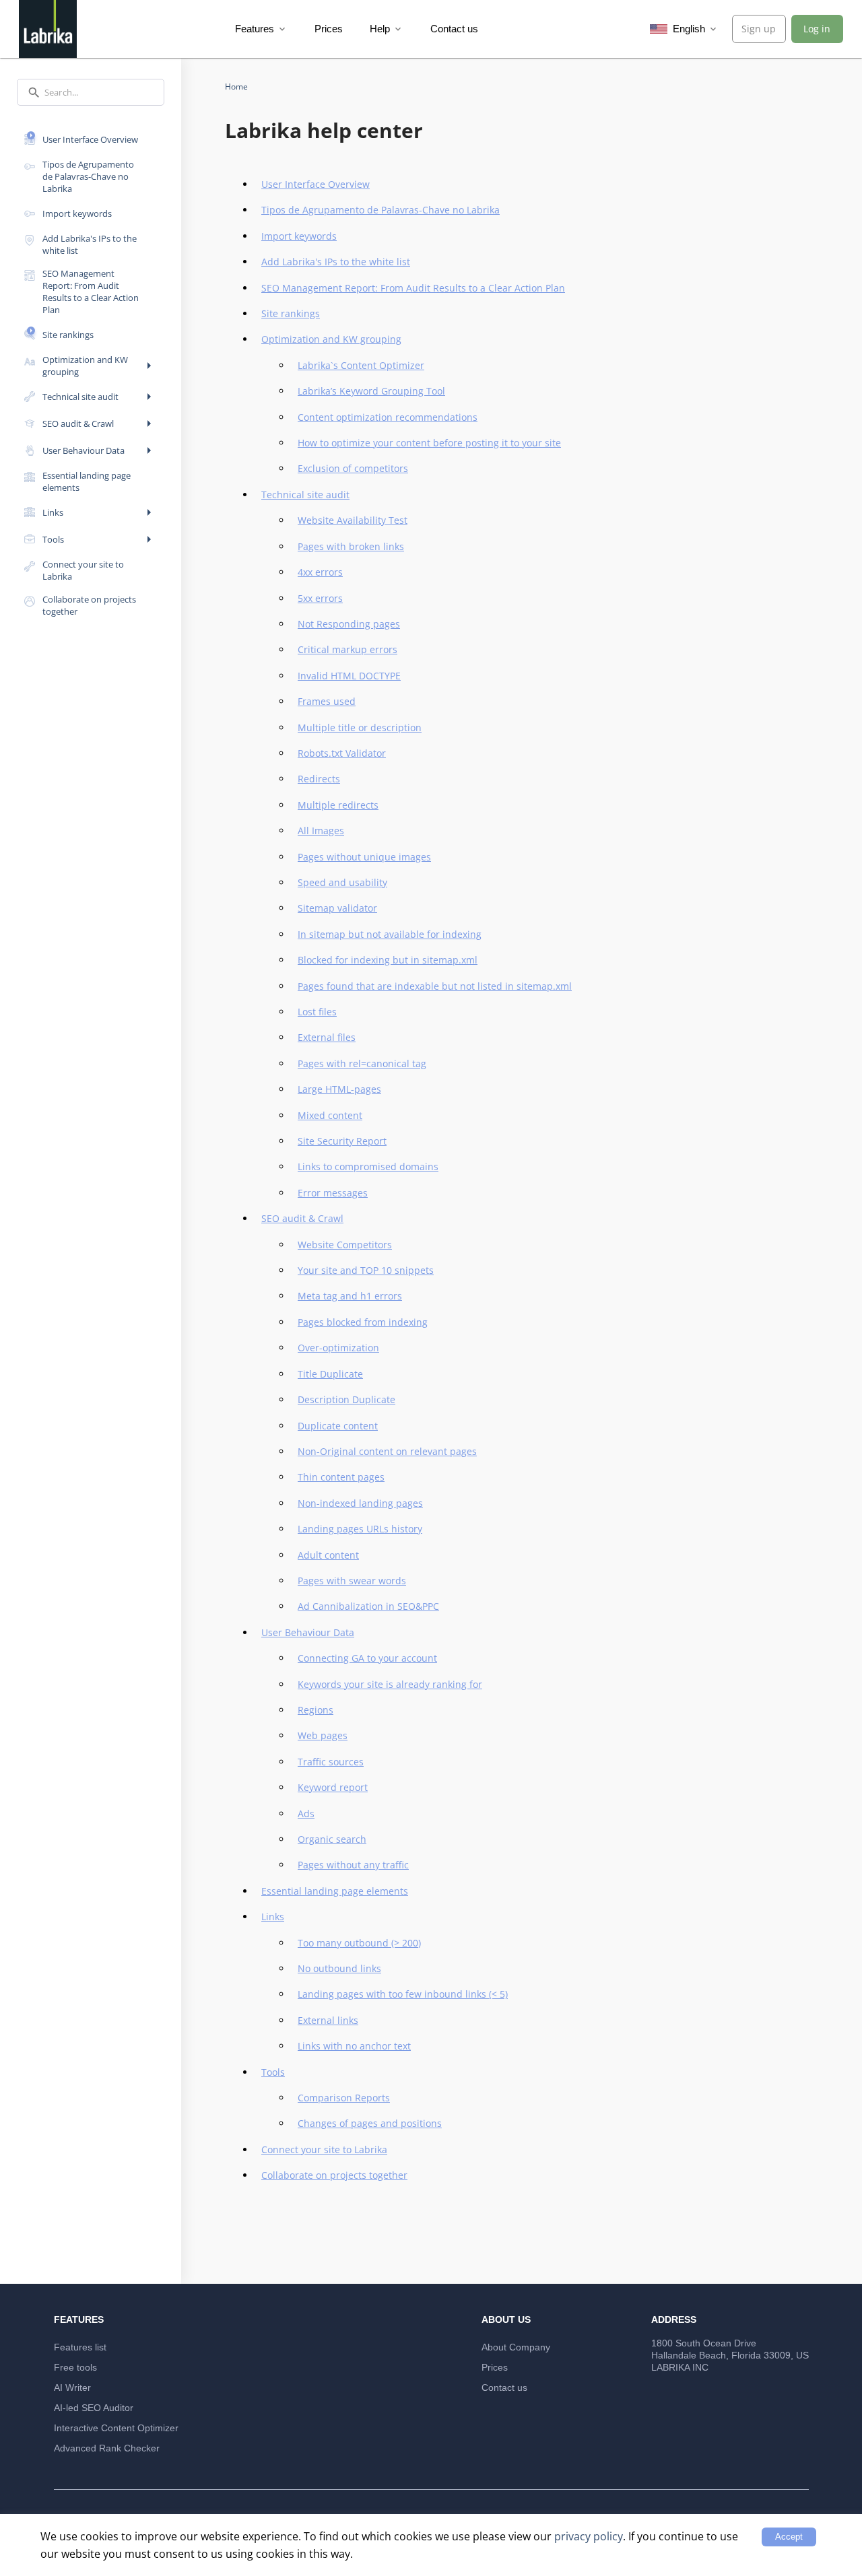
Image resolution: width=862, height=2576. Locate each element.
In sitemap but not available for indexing (390, 934)
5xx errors (320, 598)
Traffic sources (331, 1762)
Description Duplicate (346, 1399)
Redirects (319, 779)
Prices (329, 29)
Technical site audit (305, 495)
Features (261, 29)
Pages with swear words (352, 1581)
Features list (80, 2347)
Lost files (317, 1012)
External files (327, 1037)
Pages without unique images (364, 857)
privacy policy (589, 2536)
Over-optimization (338, 1348)
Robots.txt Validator (342, 753)
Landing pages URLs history (360, 1529)
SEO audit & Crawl (302, 1218)
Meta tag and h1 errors (350, 1296)
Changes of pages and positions (370, 2123)
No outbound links (339, 1968)
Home (236, 87)
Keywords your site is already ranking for (390, 1684)
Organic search (332, 1839)
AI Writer (72, 2387)
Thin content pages (341, 1477)
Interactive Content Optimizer (116, 2428)
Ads (306, 1814)
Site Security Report (342, 1141)
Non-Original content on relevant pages (387, 1451)
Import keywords (299, 236)
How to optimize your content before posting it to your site (429, 443)
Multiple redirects (338, 805)
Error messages (333, 1193)
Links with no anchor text (354, 2046)
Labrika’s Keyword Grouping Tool (371, 391)
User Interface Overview (316, 184)
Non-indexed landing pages (360, 1503)
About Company (516, 2347)
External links (328, 2020)
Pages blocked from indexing (363, 1322)
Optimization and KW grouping (331, 339)
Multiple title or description (360, 727)
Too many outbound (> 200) (359, 1943)
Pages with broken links (351, 546)
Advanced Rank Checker (107, 2448)
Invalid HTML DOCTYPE (349, 676)
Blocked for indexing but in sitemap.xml (388, 960)
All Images (321, 831)
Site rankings (291, 313)
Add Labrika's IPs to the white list (336, 262)
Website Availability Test (353, 520)
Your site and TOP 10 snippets (366, 1270)
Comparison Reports (344, 2098)
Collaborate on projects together (334, 2175)
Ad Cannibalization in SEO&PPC (368, 1606)
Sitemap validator (337, 908)
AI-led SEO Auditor (94, 2408)
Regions (316, 1710)
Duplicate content (338, 1426)
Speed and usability (342, 882)
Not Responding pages (349, 624)
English (694, 29)
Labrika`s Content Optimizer (361, 365)
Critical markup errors (347, 649)
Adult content (328, 1555)
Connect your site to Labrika (324, 2149)
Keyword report (333, 1787)
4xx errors (320, 572)
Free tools (75, 2367)
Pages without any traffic (353, 1865)
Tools (273, 2072)
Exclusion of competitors (353, 468)
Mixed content (330, 1115)
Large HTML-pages (339, 1089)
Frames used (327, 701)
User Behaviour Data (308, 1632)
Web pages (323, 1735)
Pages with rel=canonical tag (362, 1063)
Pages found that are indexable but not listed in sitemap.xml (435, 986)
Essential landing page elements (335, 1891)
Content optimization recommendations (388, 417)
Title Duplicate (330, 1374)
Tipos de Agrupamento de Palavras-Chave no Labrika (380, 210)
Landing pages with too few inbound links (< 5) (403, 1994)
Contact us (454, 29)
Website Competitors (345, 1245)
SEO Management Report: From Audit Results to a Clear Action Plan (413, 288)
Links (273, 1917)
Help (387, 29)
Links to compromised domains (368, 1166)
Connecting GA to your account (367, 1658)
